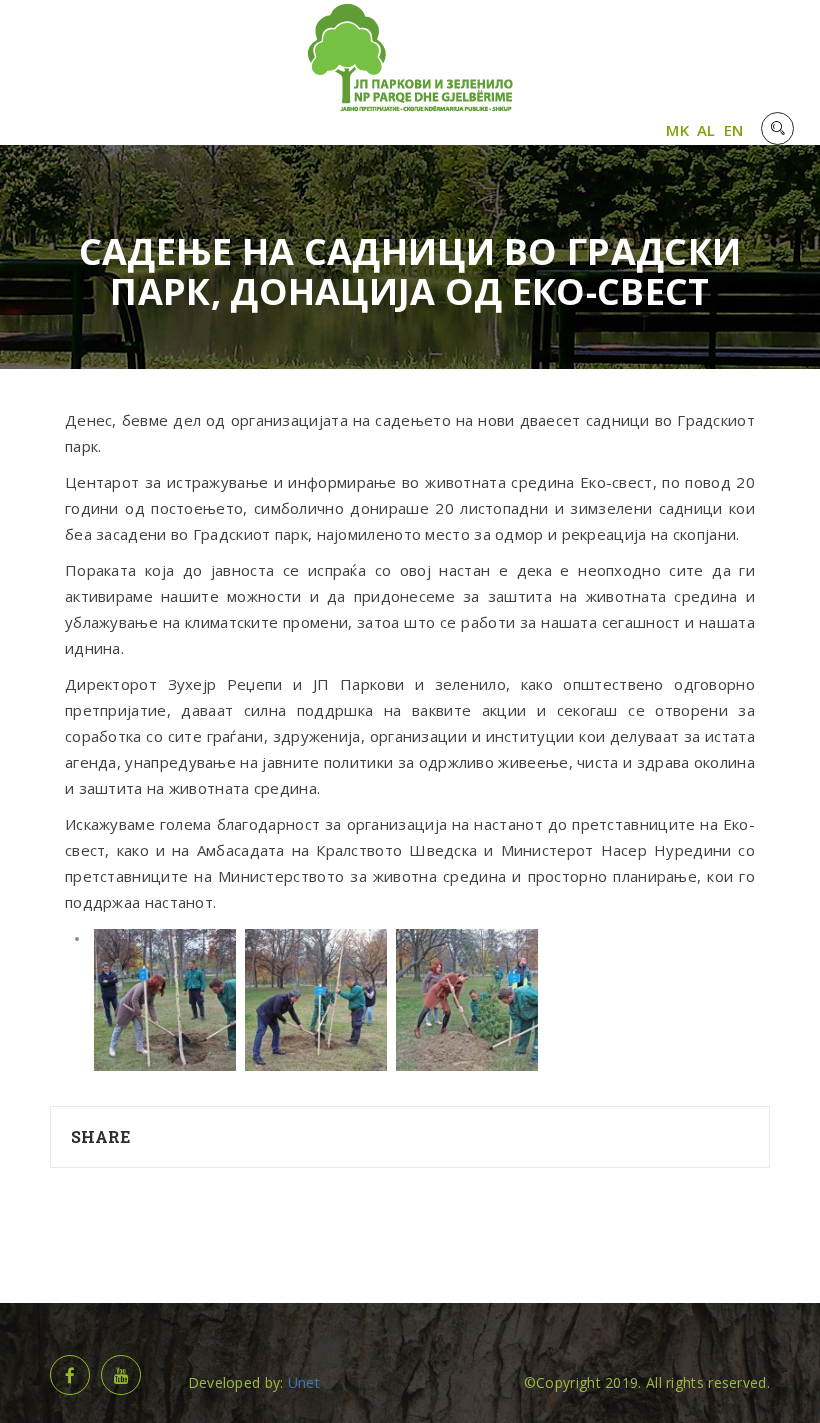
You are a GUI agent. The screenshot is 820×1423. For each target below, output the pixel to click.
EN (734, 130)
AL (706, 130)
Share (101, 1136)
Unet (304, 1382)
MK (677, 130)
